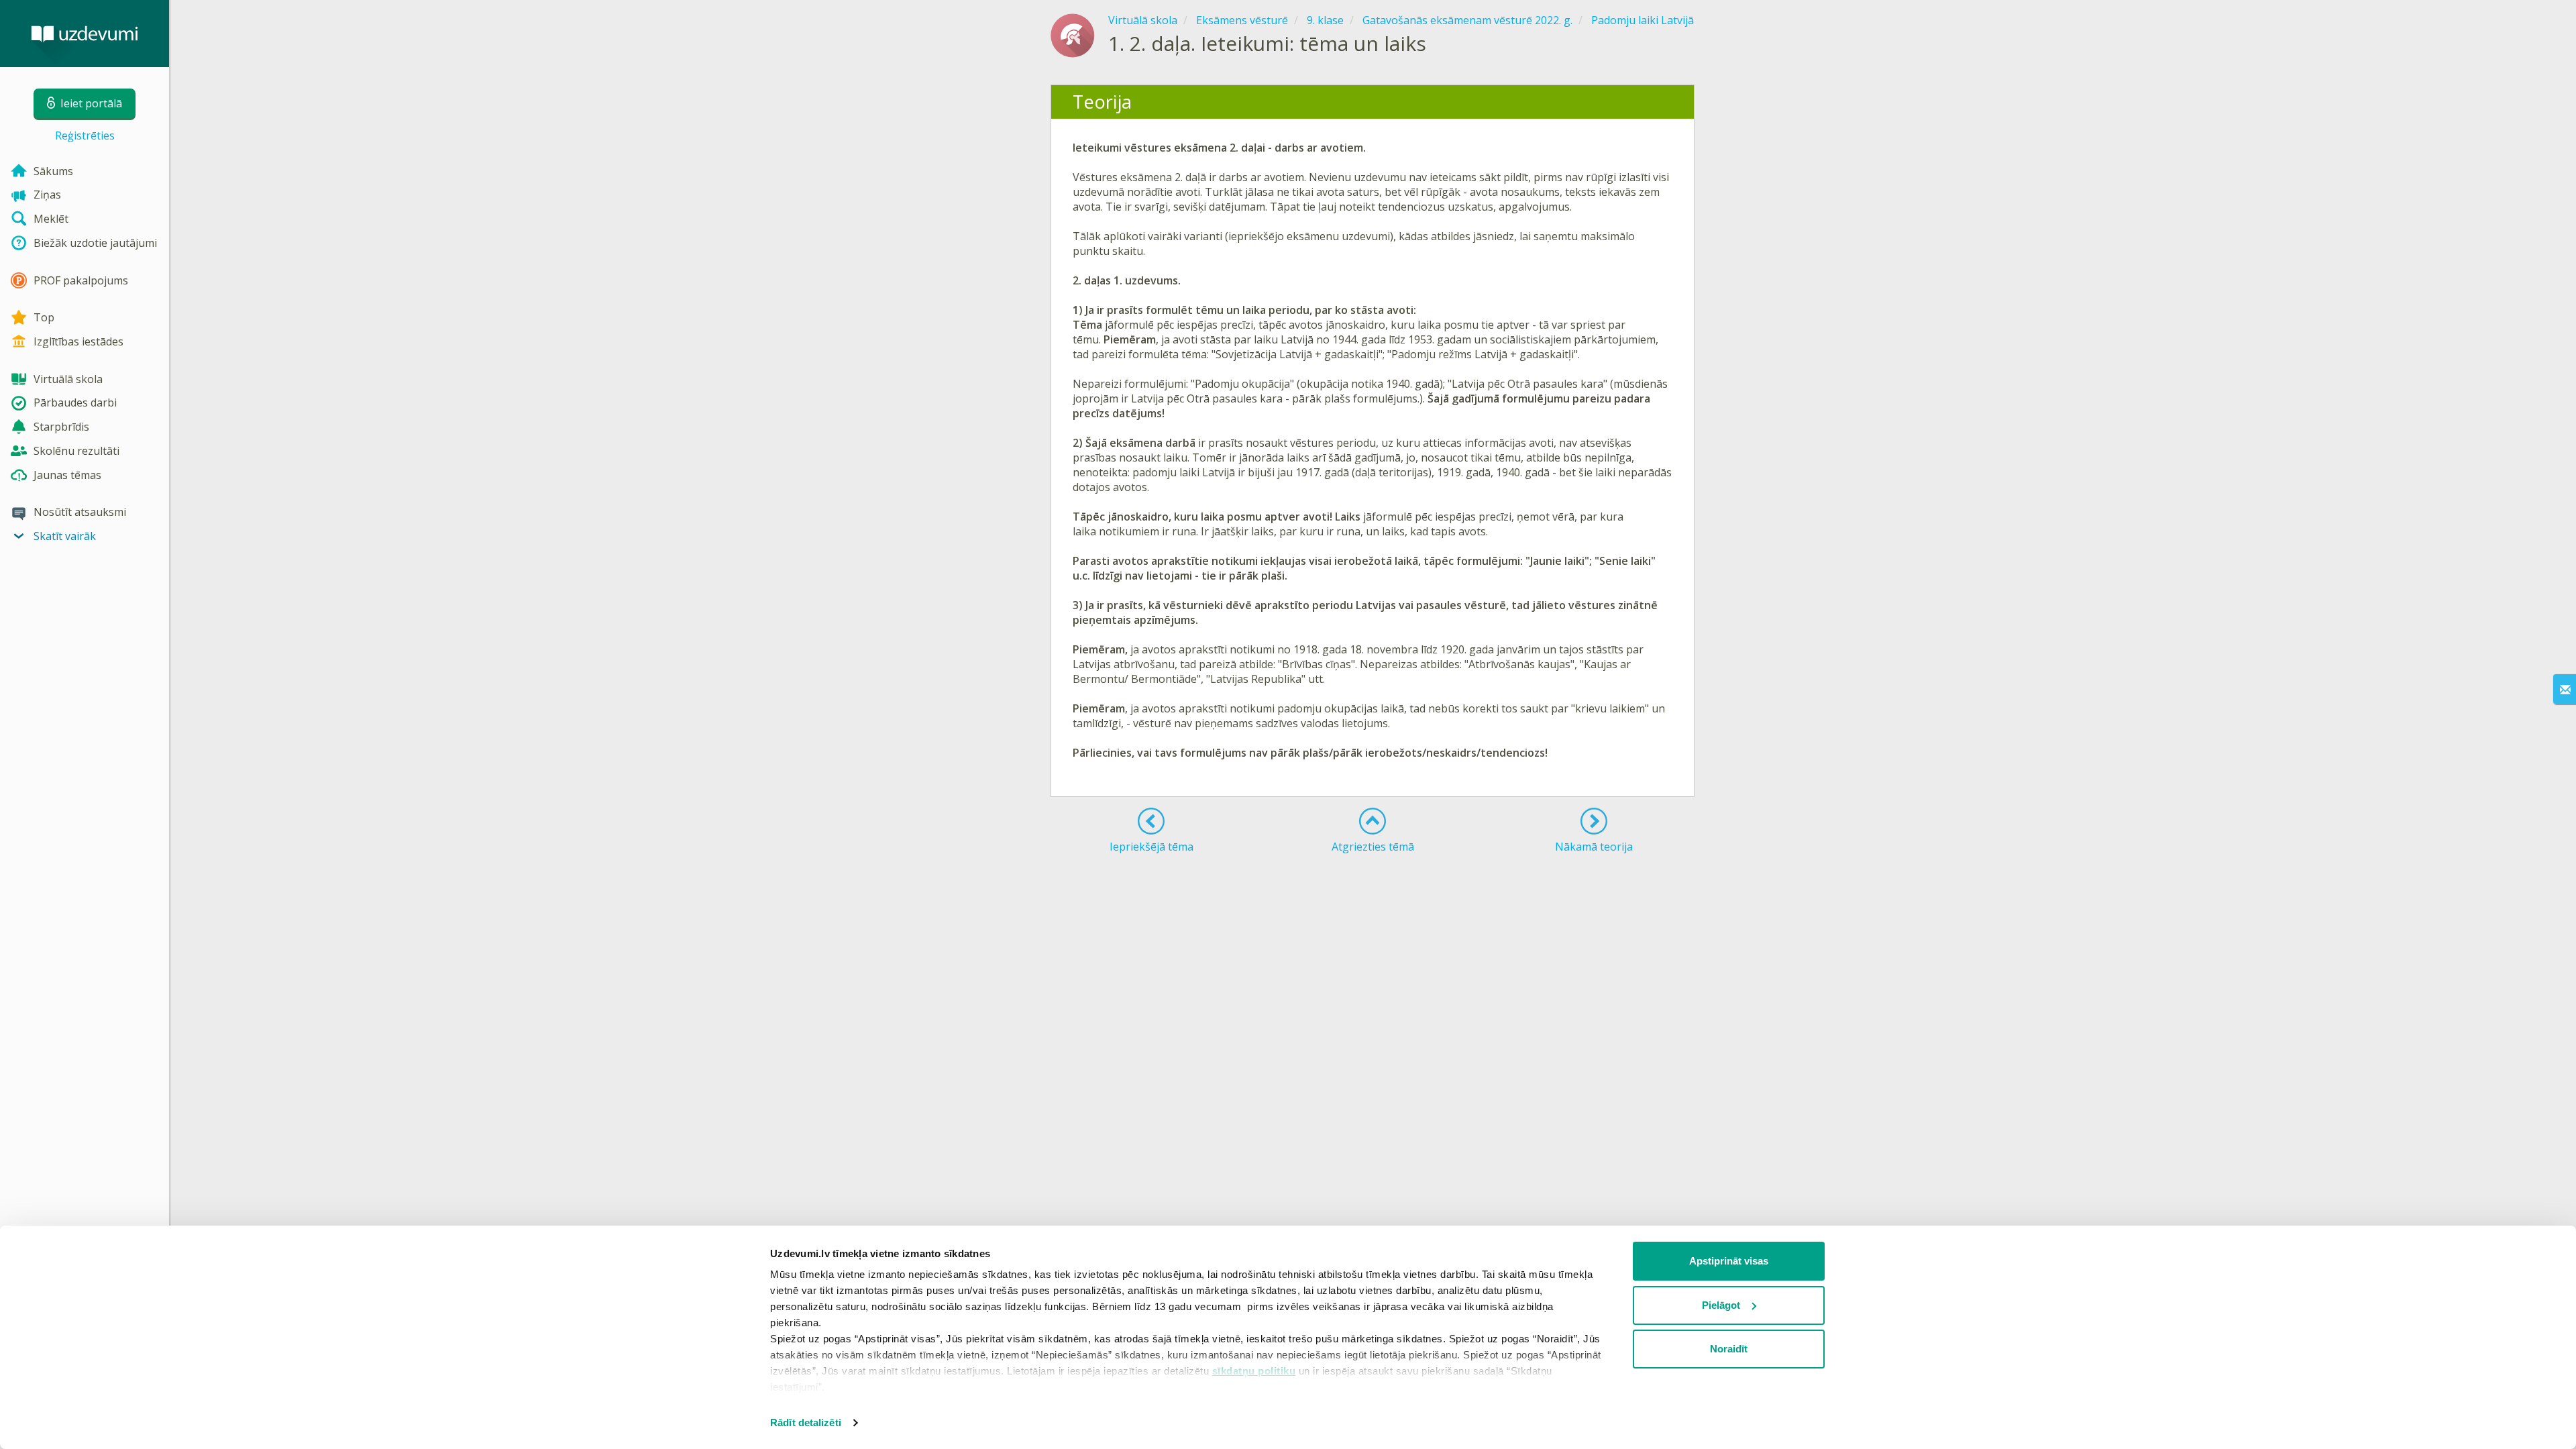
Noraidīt (1729, 1349)
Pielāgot (1721, 1305)
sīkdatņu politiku (1254, 1371)
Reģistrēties (85, 136)
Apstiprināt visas (1729, 1261)
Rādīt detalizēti (806, 1423)
